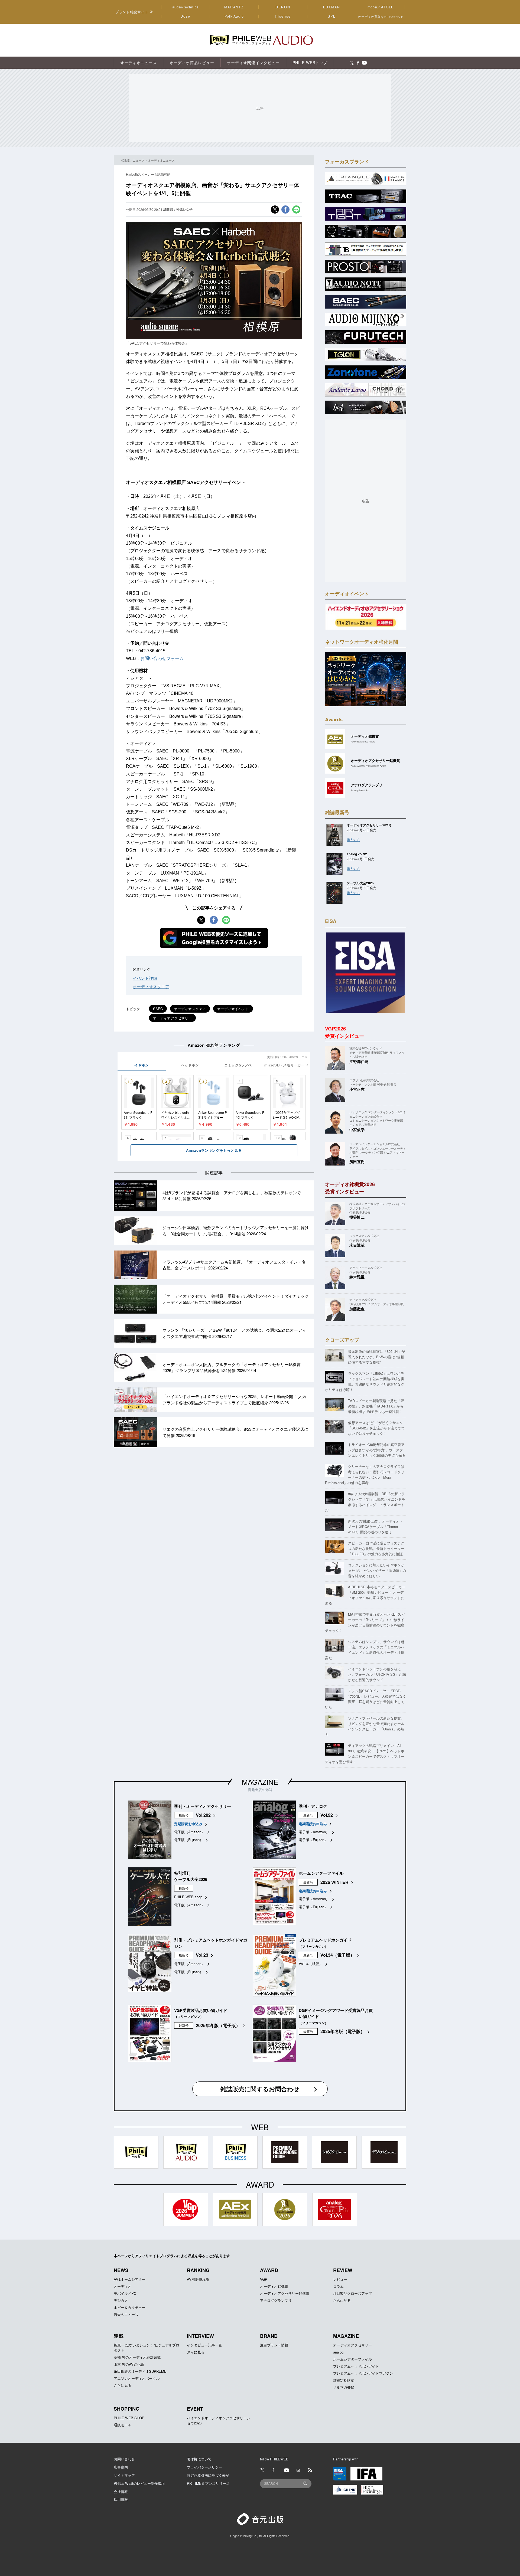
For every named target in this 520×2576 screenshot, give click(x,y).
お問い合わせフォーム (162, 658)
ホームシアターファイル (352, 2359)
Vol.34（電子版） (337, 1955)
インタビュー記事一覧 (204, 2345)
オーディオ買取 (381, 16)
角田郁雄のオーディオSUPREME (140, 2371)
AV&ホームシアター (130, 2279)
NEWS (121, 2270)
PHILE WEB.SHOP (129, 2418)
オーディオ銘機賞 (274, 2286)
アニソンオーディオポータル (137, 2378)
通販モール (123, 2425)
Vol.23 (202, 1955)
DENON (283, 7)
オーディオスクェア (190, 1009)
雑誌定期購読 (344, 2380)
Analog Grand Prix (360, 790)
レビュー (340, 2279)
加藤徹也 (357, 1309)
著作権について (199, 2459)
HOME (125, 160)
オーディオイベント (233, 1009)
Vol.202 (203, 1815)
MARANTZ (234, 7)
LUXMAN (331, 7)
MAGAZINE (260, 1782)
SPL (332, 16)
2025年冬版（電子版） (218, 2025)
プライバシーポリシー (204, 2467)
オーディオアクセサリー (172, 1018)
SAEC (158, 1009)
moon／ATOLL (381, 7)
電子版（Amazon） (189, 1832)
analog (338, 2352)
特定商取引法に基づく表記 (208, 2475)
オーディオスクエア (151, 986)
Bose (186, 16)
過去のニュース (126, 2314)
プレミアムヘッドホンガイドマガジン (363, 2373)
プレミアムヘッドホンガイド (356, 2366)
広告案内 (121, 2467)
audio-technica (186, 7)
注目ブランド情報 (274, 2345)
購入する (353, 839)
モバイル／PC (125, 2293)
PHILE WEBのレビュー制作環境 (139, 2483)
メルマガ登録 (344, 2387)
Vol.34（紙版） (311, 1964)
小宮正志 (357, 1089)
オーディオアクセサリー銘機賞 (285, 2293)
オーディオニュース (161, 160)
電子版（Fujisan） (189, 1840)
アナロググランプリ (276, 2300)
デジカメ (121, 2300)
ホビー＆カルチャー (130, 2307)
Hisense (283, 16)
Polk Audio (234, 16)
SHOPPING (127, 2409)
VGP (264, 2279)
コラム (338, 2286)
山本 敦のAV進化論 (129, 2364)
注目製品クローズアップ (352, 2293)
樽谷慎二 (357, 1217)
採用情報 (121, 2499)
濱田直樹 (357, 1161)
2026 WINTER (334, 1882)
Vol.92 (327, 1815)
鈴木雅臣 (357, 1277)
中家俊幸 (357, 1130)
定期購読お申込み (188, 1824)
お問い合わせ (124, 2459)
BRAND (269, 2336)
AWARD (269, 2270)
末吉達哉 (357, 1245)
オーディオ (123, 2286)
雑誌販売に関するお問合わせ (260, 2089)
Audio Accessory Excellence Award (368, 766)
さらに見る (342, 2300)
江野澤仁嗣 (359, 1061)
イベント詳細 (145, 978)
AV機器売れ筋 (198, 2279)
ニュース (139, 160)
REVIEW (343, 2270)
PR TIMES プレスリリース (208, 2483)
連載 (119, 2336)
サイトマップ (124, 2475)
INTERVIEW (200, 2336)
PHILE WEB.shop (188, 1897)
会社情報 (121, 2491)
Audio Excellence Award (363, 742)
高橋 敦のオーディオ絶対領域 (137, 2357)
